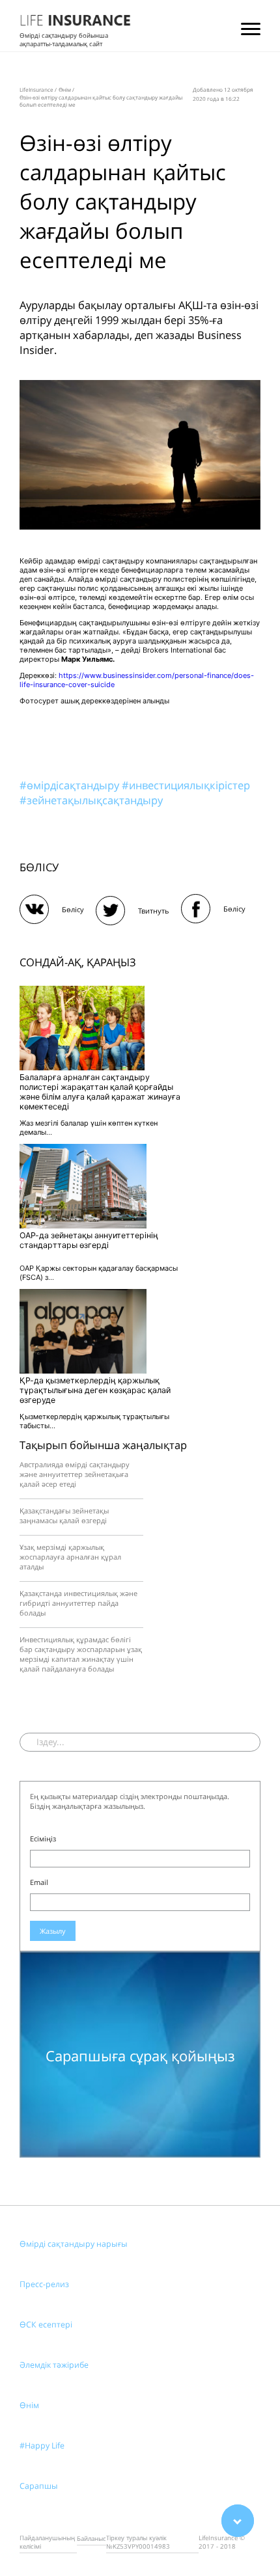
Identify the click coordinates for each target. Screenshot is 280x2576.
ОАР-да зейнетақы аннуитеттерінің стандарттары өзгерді (89, 1240)
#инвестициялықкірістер (186, 785)
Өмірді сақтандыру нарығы (74, 2244)
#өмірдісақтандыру (71, 785)
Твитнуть (154, 911)
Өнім (29, 2405)
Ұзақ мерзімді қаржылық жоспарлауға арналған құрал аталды (70, 1557)
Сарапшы (39, 2486)
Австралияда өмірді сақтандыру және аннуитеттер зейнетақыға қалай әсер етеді (75, 1474)
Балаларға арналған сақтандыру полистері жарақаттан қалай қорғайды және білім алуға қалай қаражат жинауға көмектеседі (100, 1092)
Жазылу (53, 1931)
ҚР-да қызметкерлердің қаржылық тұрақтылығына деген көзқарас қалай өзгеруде (95, 1390)
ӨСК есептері (46, 2325)
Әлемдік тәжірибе (54, 2365)
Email (39, 1882)
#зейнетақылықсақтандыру (91, 800)
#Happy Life (42, 2446)
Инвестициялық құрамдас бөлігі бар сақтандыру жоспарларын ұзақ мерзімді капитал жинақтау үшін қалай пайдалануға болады (81, 1654)
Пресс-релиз (44, 2284)
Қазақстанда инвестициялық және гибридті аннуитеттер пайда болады (78, 1603)
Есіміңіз (43, 1838)
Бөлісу (73, 909)
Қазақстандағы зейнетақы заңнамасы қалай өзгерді (64, 1515)
